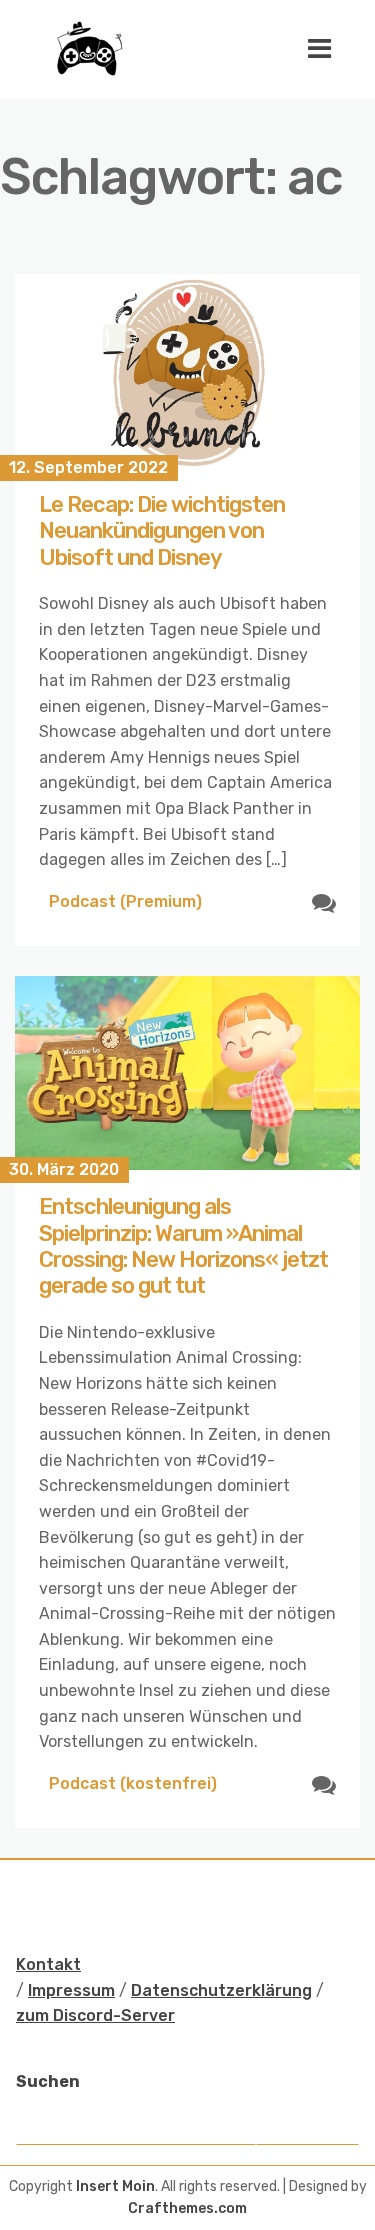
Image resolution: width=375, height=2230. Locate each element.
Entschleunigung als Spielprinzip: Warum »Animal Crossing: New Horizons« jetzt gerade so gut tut (183, 1246)
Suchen (48, 2081)
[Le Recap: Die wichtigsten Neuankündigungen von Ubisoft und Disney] (187, 371)
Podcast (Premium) (125, 901)
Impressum (71, 1990)
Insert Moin (115, 2186)
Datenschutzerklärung (221, 1990)
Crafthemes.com (187, 2208)
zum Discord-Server (95, 2015)
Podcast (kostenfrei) (133, 1783)
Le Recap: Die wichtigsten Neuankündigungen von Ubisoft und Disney (162, 531)
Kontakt (48, 1964)
